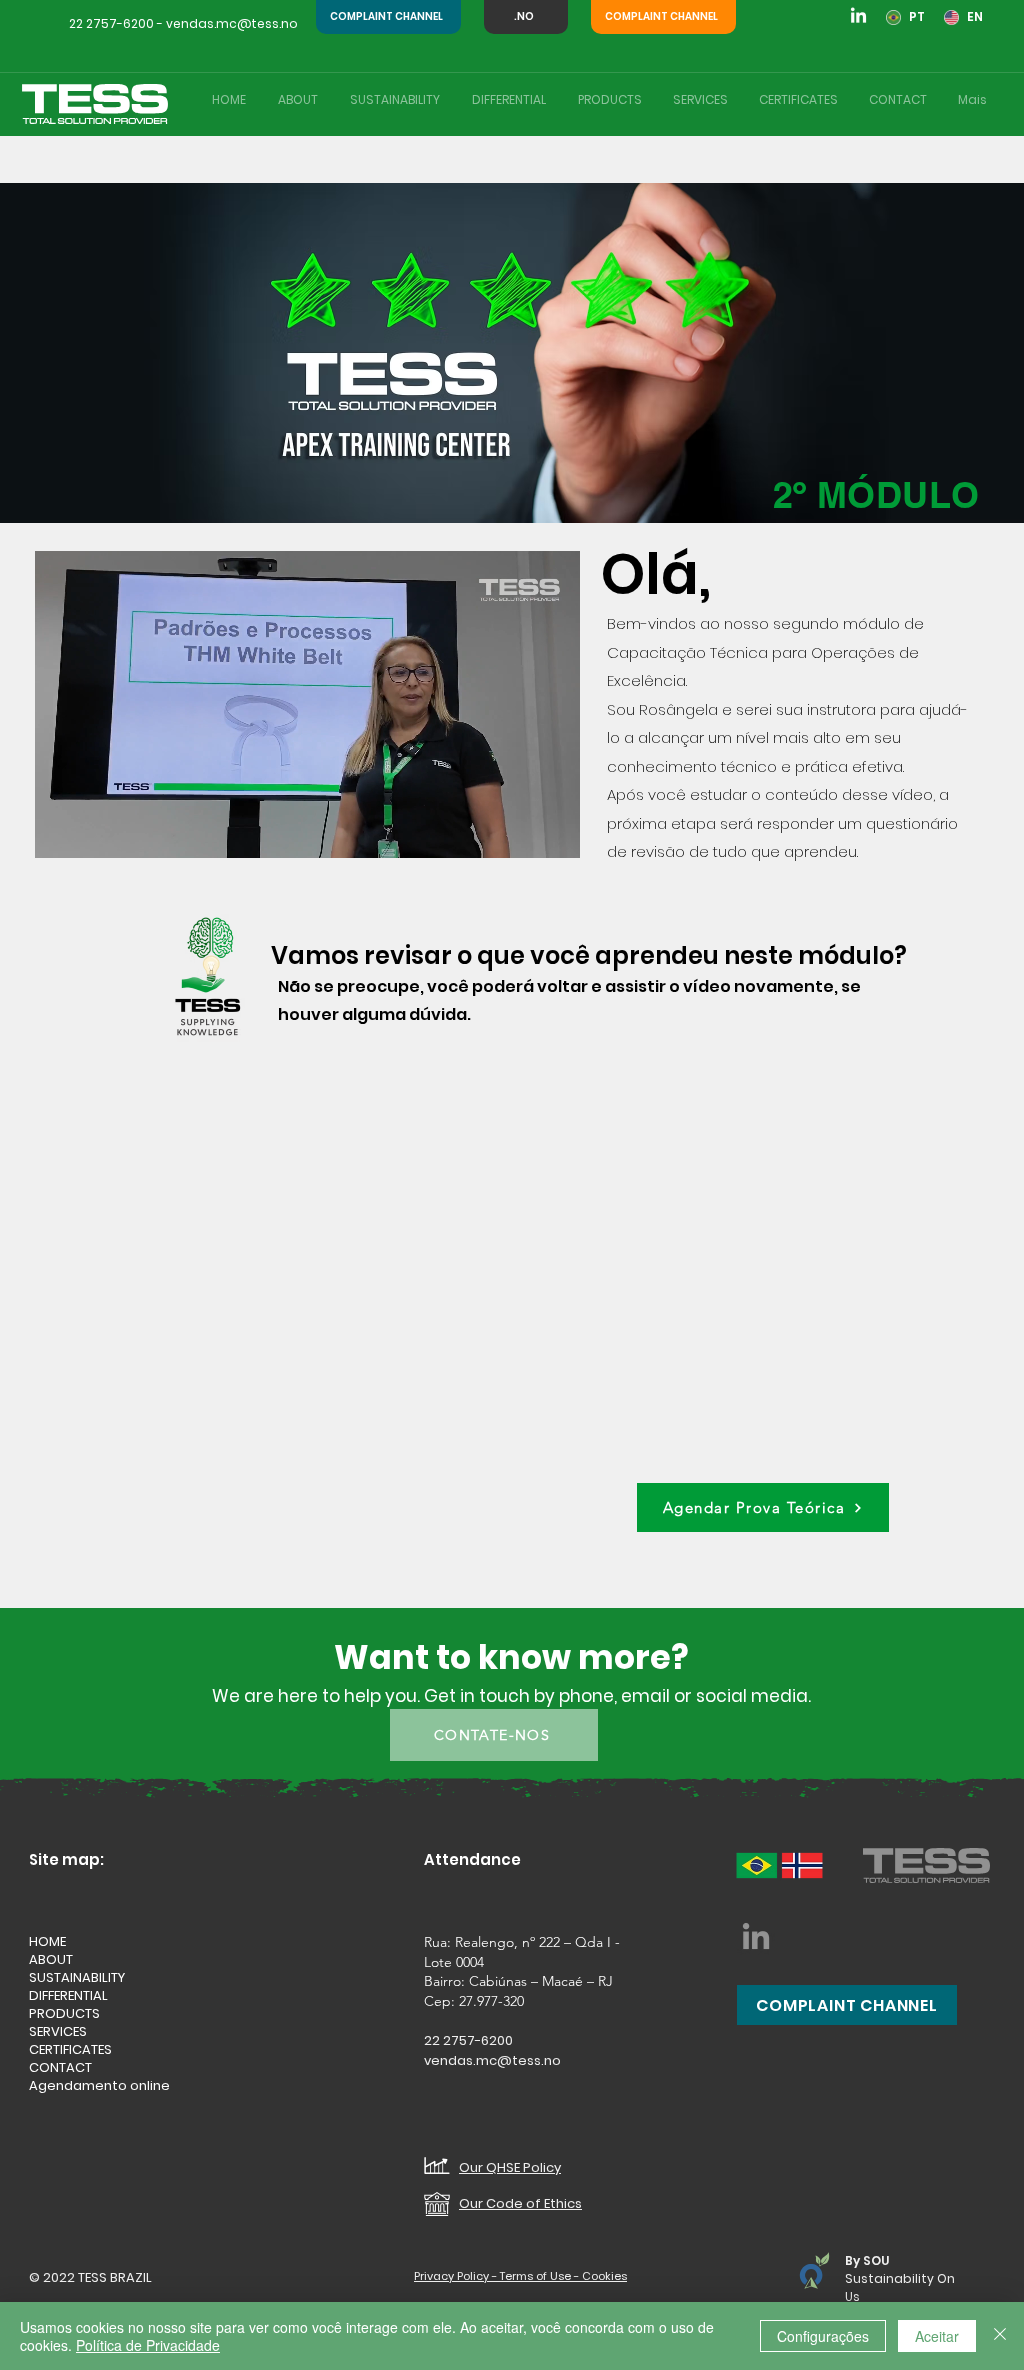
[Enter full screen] (553, 831)
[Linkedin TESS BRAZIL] (858, 16)
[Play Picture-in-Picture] (519, 831)
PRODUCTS (64, 2014)
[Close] (1000, 2336)
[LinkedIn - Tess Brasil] (756, 1936)
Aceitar (937, 2336)
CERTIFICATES (70, 2050)
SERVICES (58, 2032)
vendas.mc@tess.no (232, 23)
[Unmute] (95, 831)
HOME (47, 1942)
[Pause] (61, 831)
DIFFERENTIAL (68, 1996)
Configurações (823, 2336)
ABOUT (51, 1960)
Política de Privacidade (148, 2345)
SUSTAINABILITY (77, 1978)
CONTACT (60, 2068)
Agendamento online (99, 2086)
